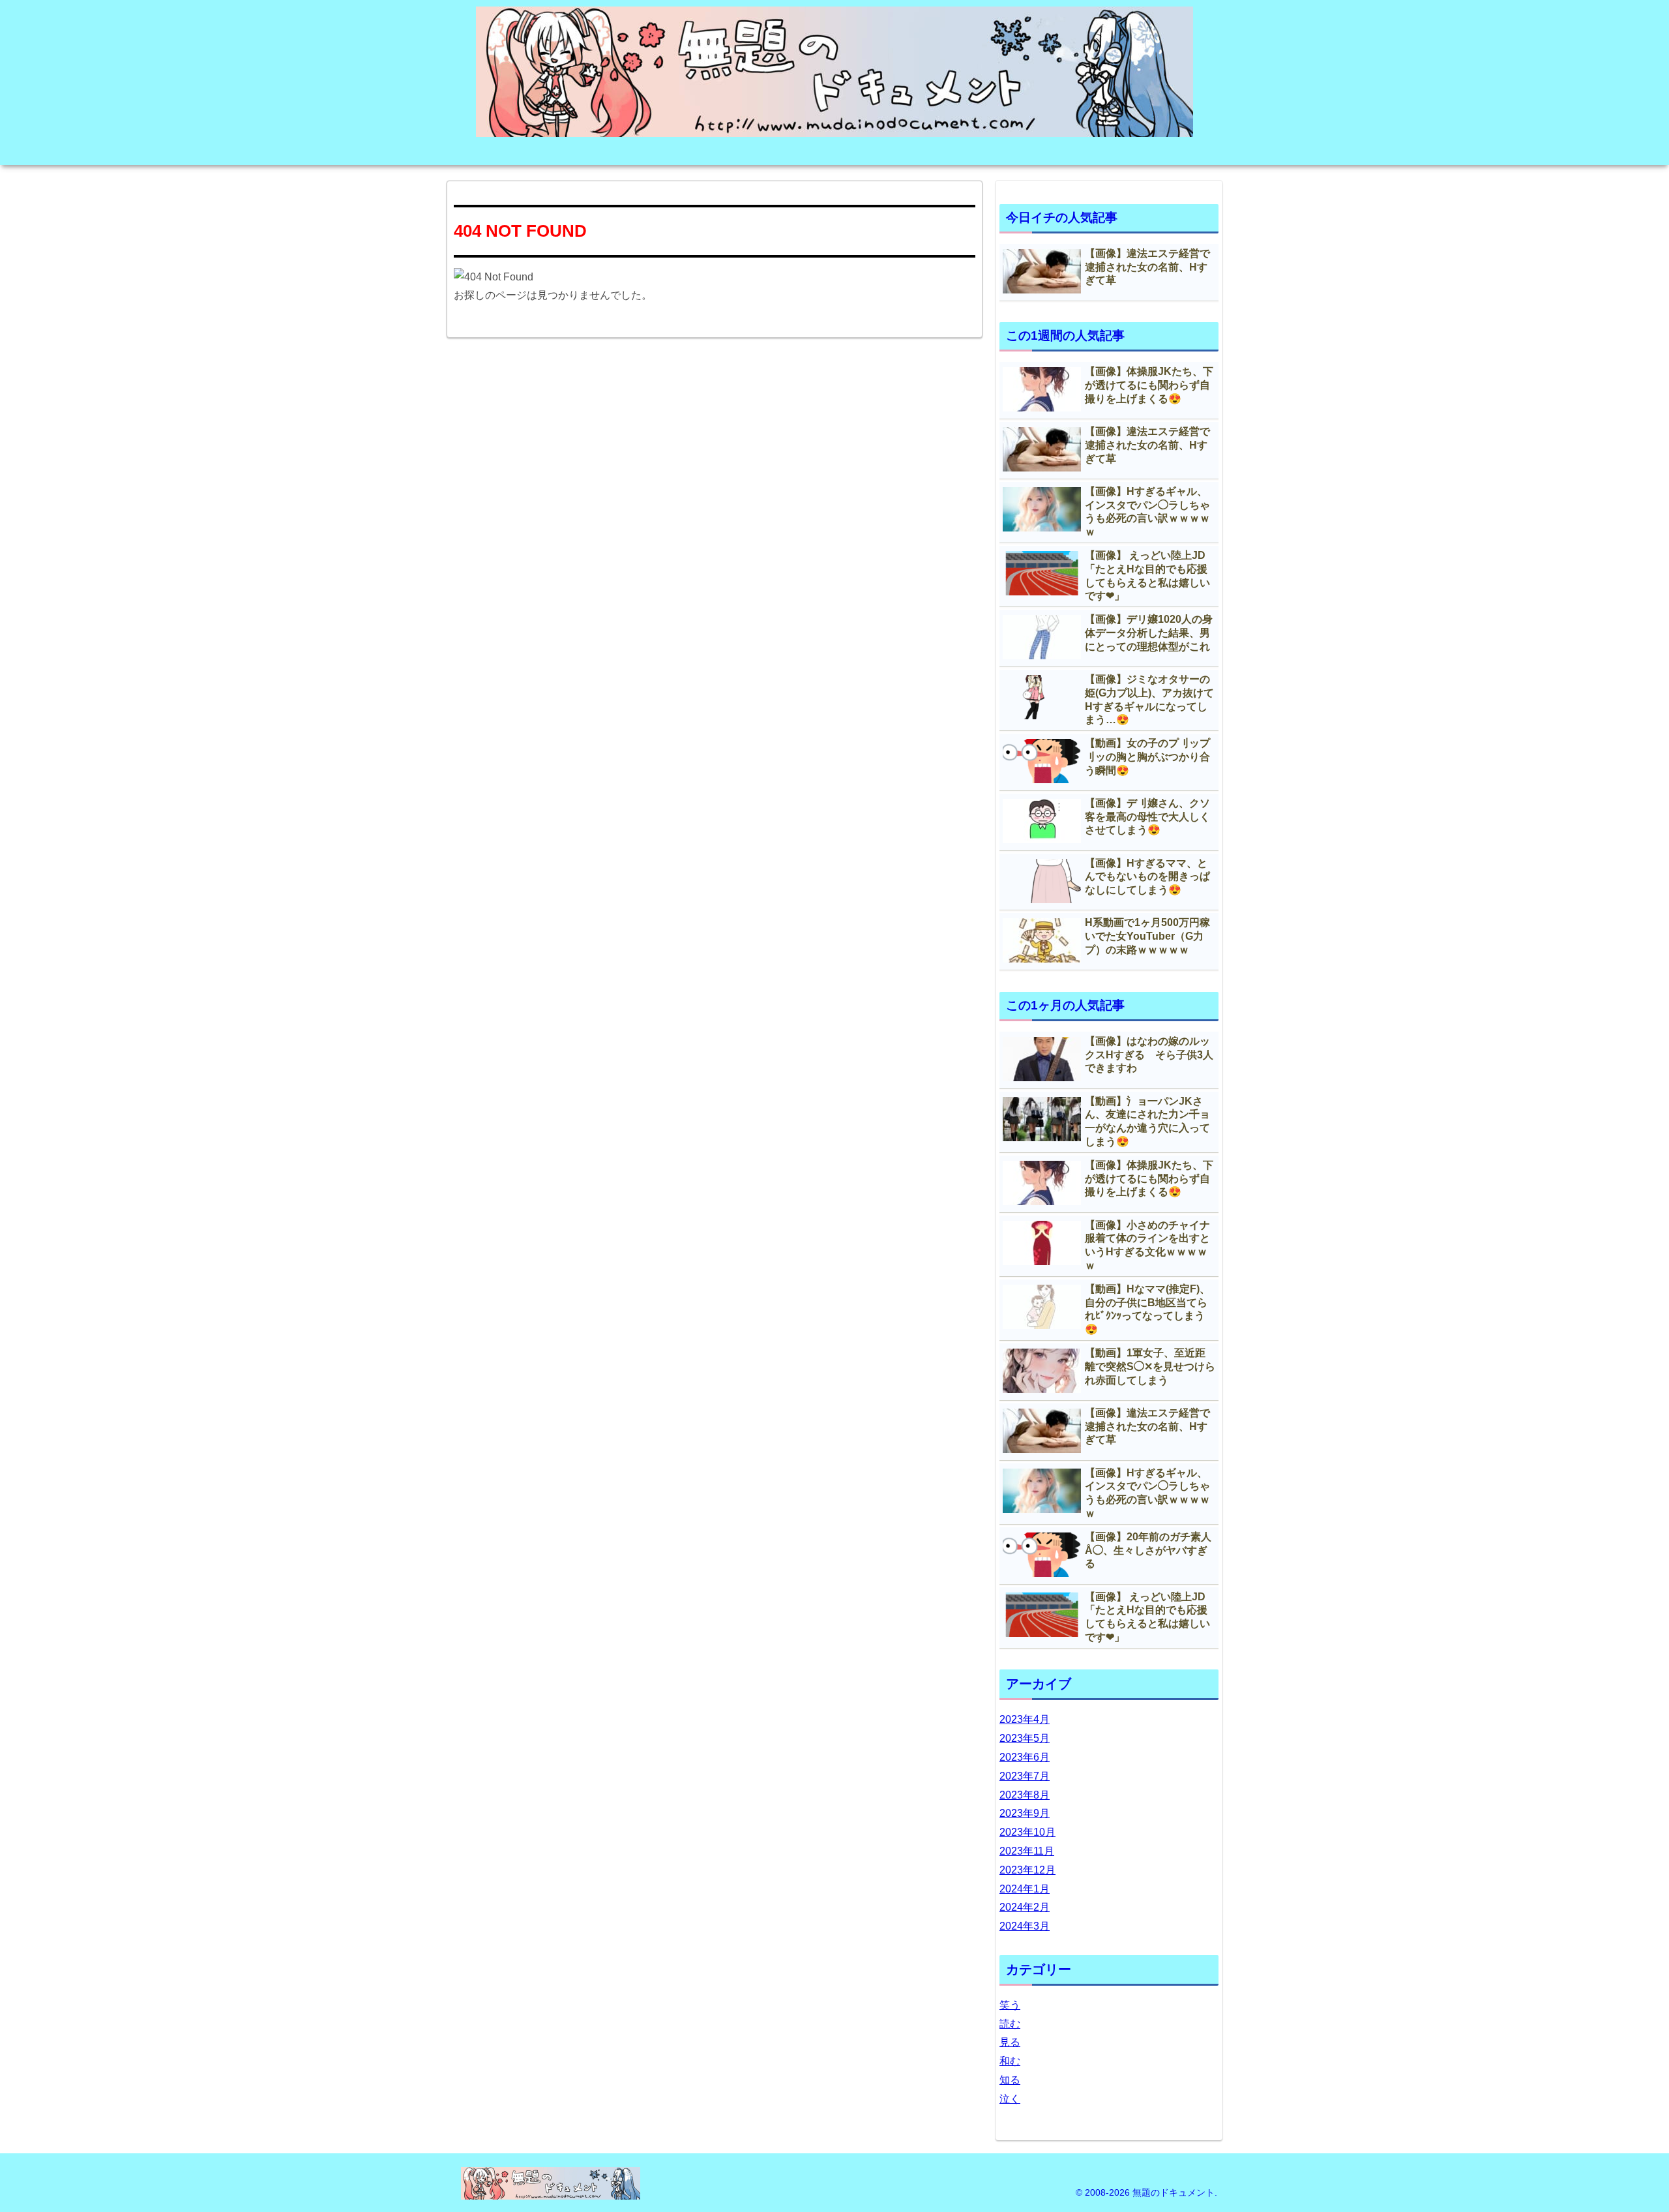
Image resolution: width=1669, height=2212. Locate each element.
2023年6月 (1025, 1757)
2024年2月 (1025, 1907)
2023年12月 (1027, 1870)
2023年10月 (1027, 1832)
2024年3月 (1025, 1926)
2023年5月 (1025, 1738)
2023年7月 (1025, 1776)
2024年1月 (1025, 1889)
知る (1010, 2080)
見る (1010, 2042)
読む (1010, 2024)
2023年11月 (1027, 1851)
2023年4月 (1025, 1719)
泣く (1010, 2099)
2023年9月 (1025, 1813)
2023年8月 (1025, 1795)
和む (1010, 2061)
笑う (1010, 2005)
